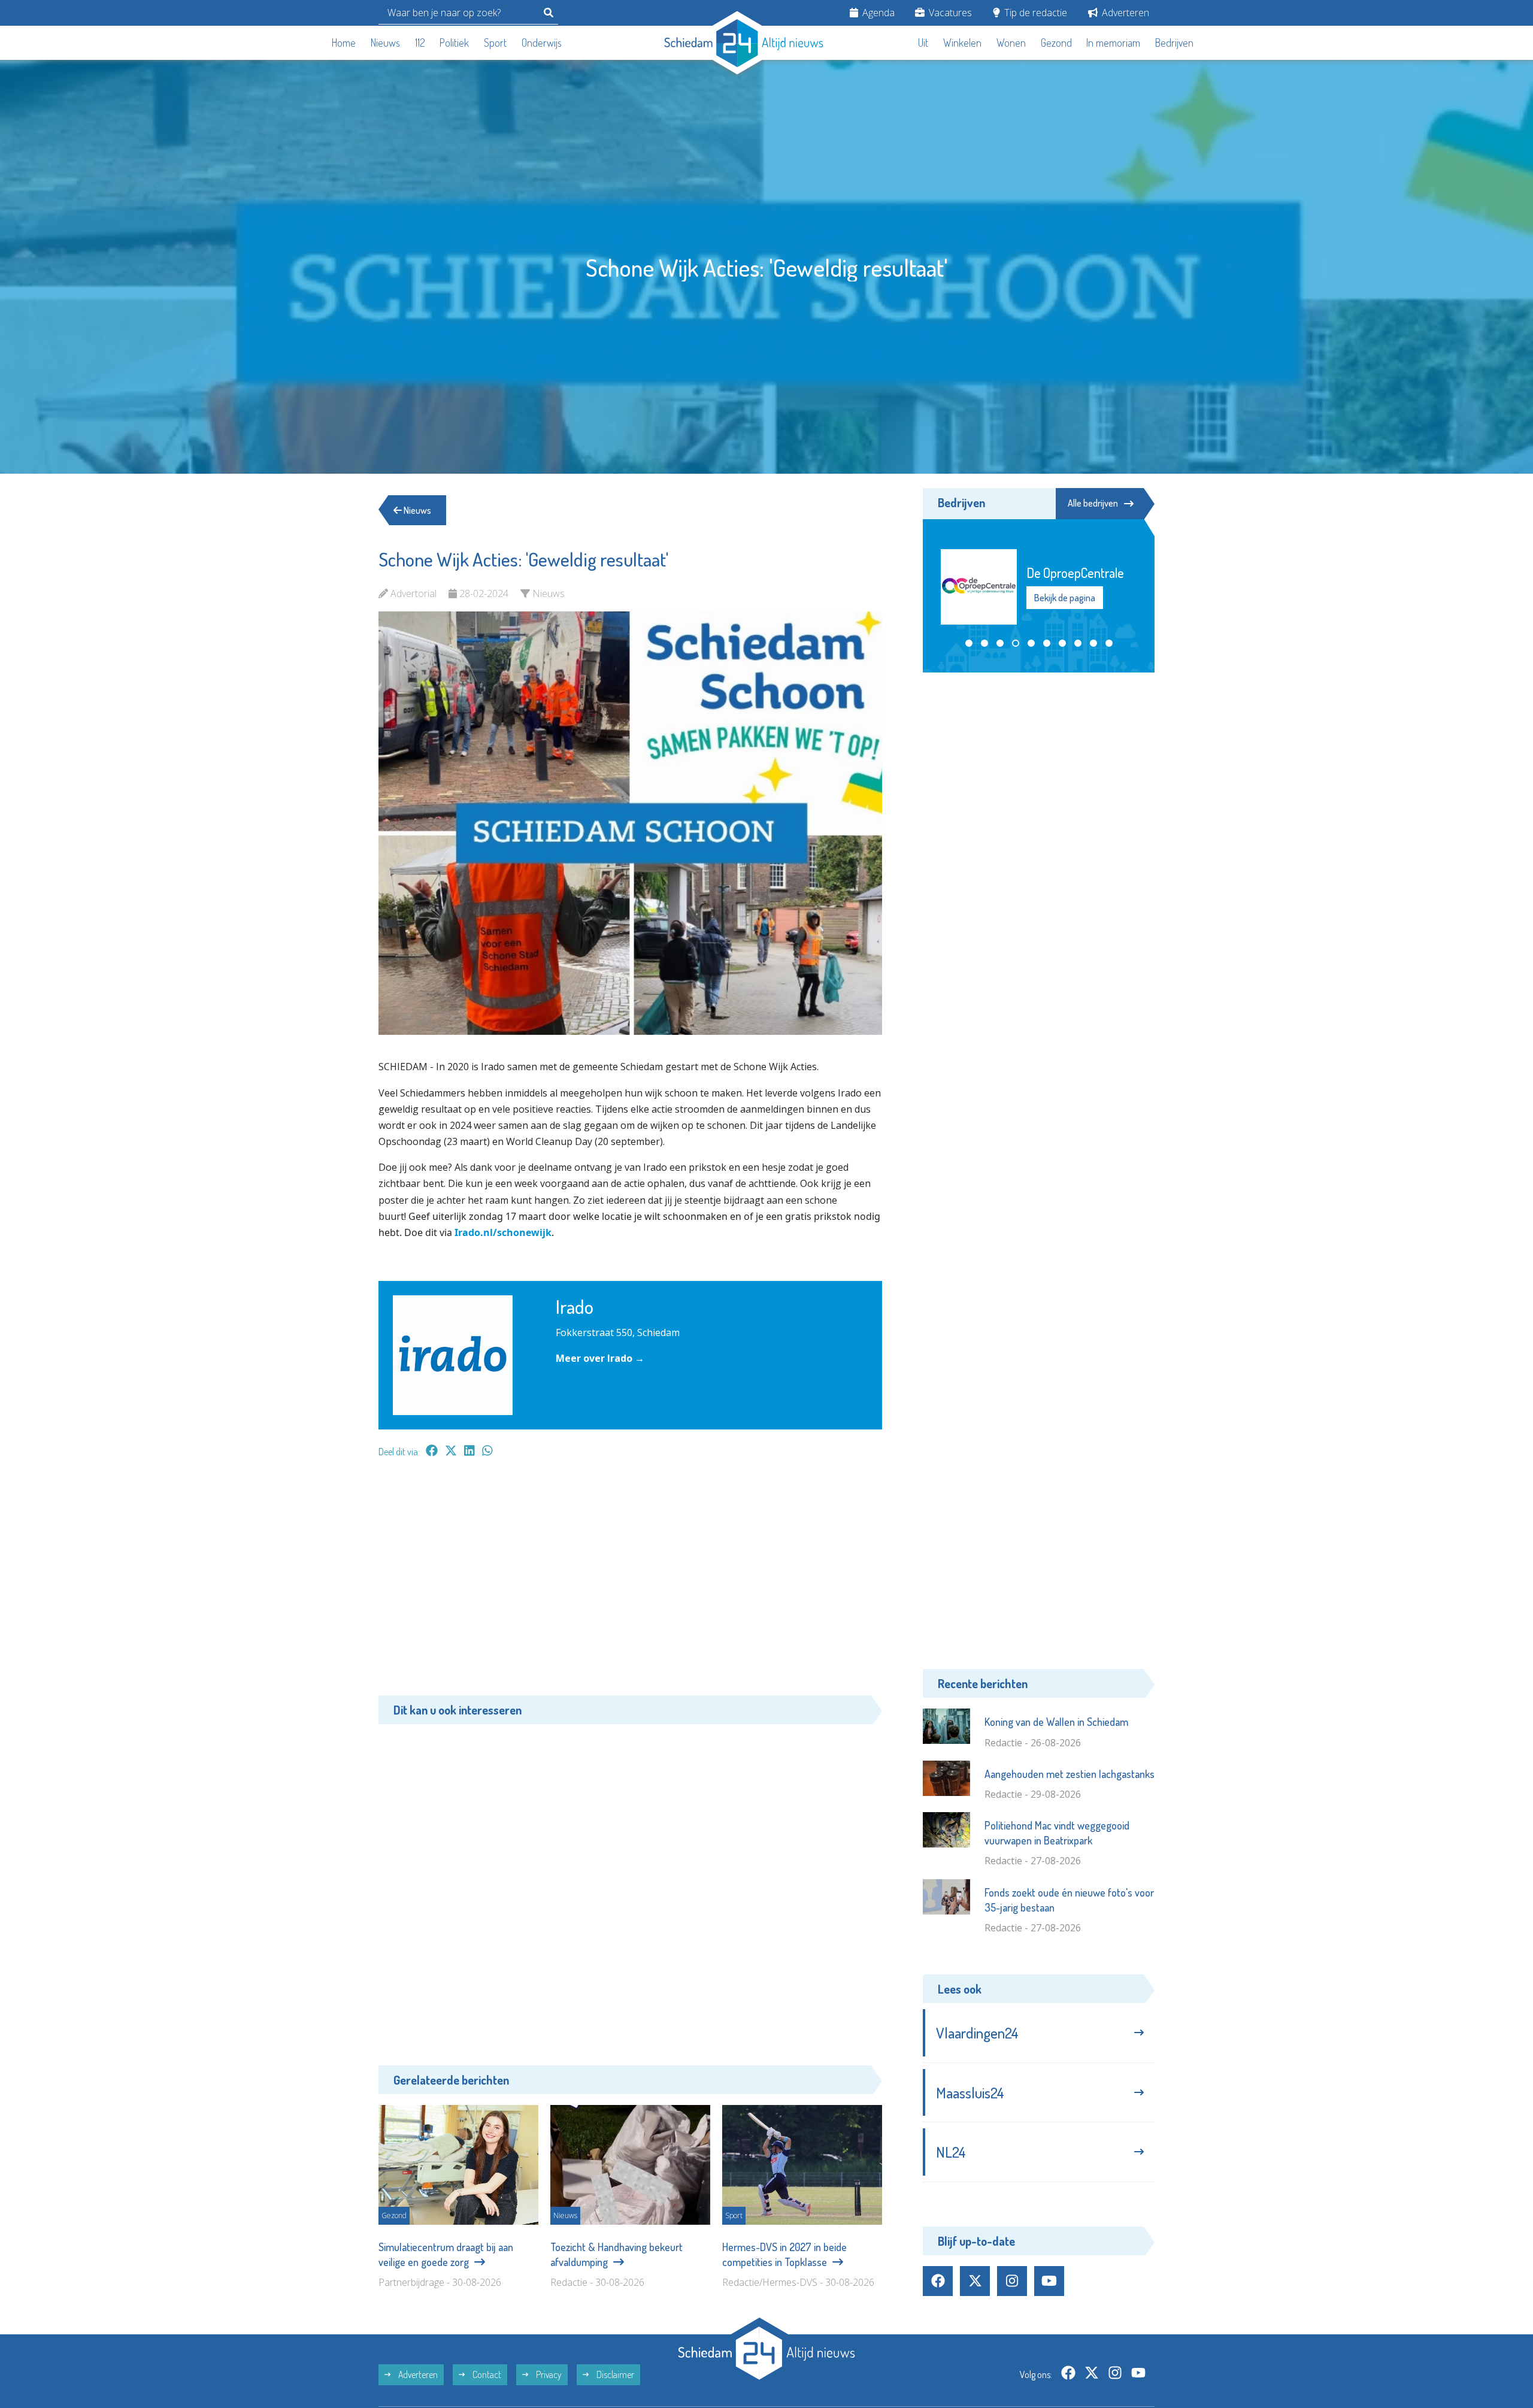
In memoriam (1113, 43)
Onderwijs (542, 43)
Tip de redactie (1034, 13)
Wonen (1011, 43)
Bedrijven (1174, 43)
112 (420, 43)
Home (344, 43)
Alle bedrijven (1093, 503)
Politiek (454, 43)
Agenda (877, 13)
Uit (923, 43)
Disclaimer (614, 2374)
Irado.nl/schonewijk (503, 1232)
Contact (486, 2374)
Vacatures (949, 13)
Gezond (1056, 43)
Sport (495, 43)
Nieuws (385, 43)
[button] (969, 643)
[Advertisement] (630, 1583)
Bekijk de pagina (1065, 598)
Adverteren (1124, 13)
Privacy (548, 2374)
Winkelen (962, 43)
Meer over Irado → (600, 1358)
